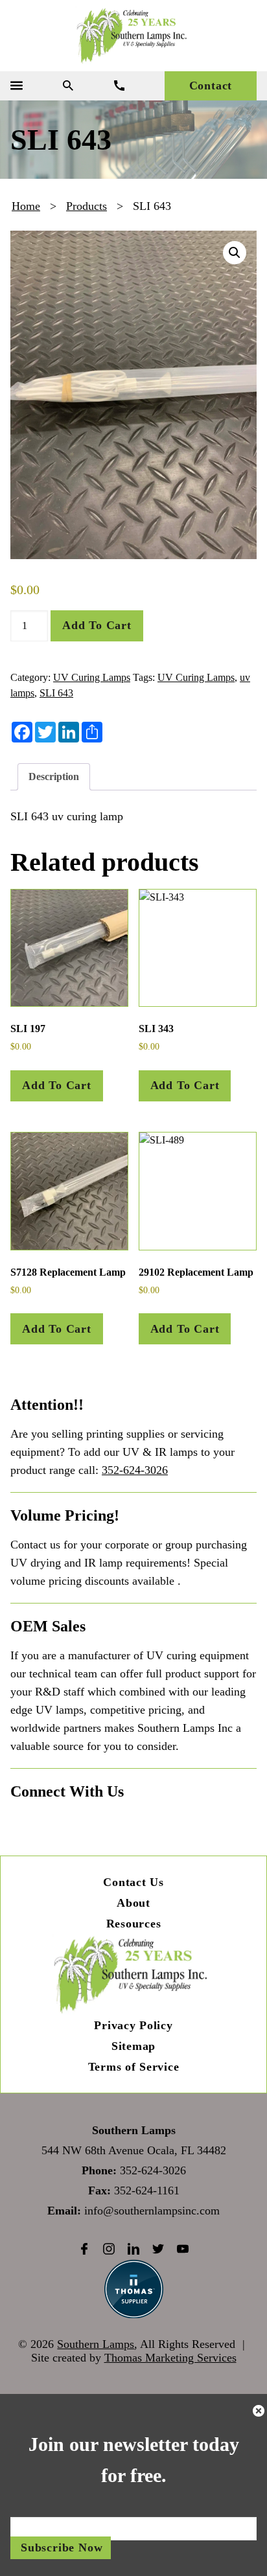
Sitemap (133, 2046)
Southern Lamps (96, 2344)
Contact (211, 86)
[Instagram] (109, 2249)
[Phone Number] (119, 86)
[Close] (259, 2413)
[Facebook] (84, 2249)
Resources (133, 1924)
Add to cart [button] (57, 1085)
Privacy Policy (133, 2025)
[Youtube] (183, 2249)
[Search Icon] (68, 86)
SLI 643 (56, 693)
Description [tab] (54, 776)
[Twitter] (158, 2249)
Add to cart (97, 625)
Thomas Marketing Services (170, 2358)
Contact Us (133, 1882)
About (133, 1903)
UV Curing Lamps (92, 677)
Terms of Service (134, 2067)
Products (87, 206)
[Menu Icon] (17, 86)
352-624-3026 (135, 1470)
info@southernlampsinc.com (152, 2211)
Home (26, 206)
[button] (235, 253)
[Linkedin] (133, 2249)
